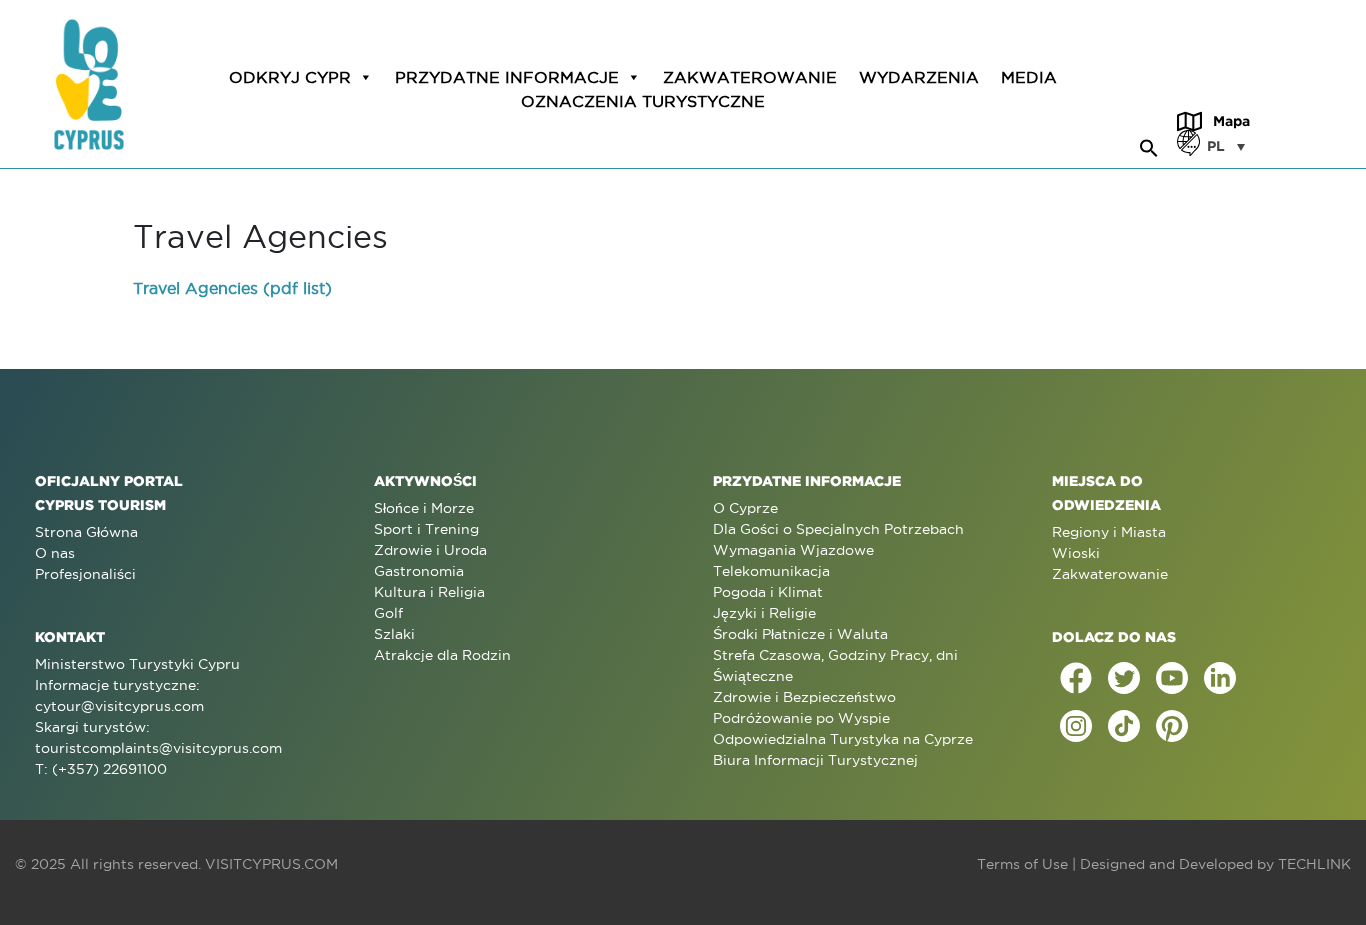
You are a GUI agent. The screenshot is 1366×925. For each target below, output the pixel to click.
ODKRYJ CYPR (290, 77)
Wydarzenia (919, 77)
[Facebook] (1076, 678)
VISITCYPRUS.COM (271, 864)
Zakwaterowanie (750, 77)
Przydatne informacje (507, 77)
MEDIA (1029, 77)
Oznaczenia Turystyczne (643, 101)
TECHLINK (1314, 864)
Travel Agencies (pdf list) (232, 288)
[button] (1149, 145)
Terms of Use (1022, 864)
